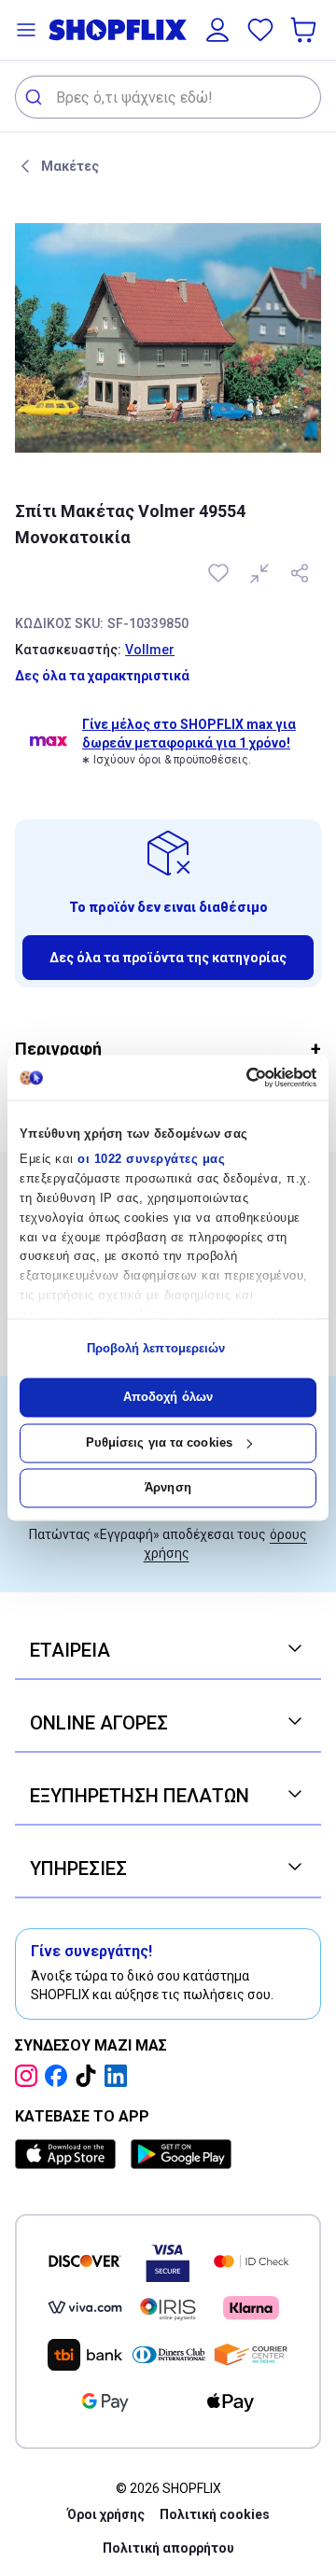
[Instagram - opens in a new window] (30, 2076)
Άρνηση (168, 1488)
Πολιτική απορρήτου (168, 2548)
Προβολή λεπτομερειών (156, 1348)
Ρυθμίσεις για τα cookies (159, 1442)
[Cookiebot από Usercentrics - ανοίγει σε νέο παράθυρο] (238, 1077)
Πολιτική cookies (215, 2514)
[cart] (305, 30)
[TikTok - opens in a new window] (90, 2076)
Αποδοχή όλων (168, 1398)
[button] (26, 30)
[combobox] (168, 97)
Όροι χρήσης (106, 2514)
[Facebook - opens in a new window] (60, 2076)
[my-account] (217, 30)
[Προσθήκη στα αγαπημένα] (220, 573)
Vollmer (150, 650)
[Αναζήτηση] (36, 97)
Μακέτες (70, 166)
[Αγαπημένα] (260, 30)
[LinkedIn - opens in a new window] (119, 2076)
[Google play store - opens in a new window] (181, 2154)
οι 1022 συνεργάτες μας (151, 1160)
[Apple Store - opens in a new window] (69, 2154)
